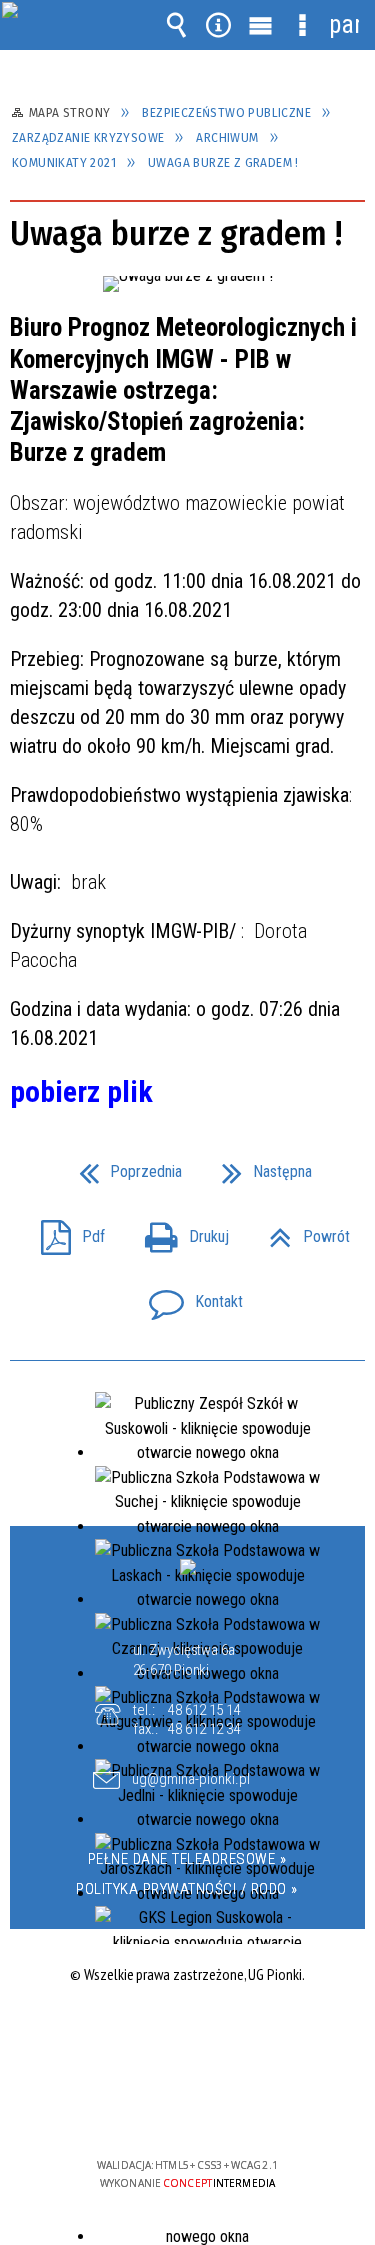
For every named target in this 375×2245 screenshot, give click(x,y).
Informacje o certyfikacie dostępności (187, 2036)
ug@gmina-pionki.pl (191, 1780)
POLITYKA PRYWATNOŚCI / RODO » (187, 1889)
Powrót (301, 1230)
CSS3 (186, 2107)
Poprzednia (122, 1165)
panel (344, 24)
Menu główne (260, 25)
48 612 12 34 (204, 1729)
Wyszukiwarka (176, 25)
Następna (259, 1165)
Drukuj (179, 1230)
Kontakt (188, 1295)
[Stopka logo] (188, 1567)
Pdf (65, 1230)
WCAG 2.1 (248, 2105)
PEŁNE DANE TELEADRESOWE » (187, 1859)
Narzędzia (218, 25)
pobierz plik (81, 1091)
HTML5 (156, 2107)
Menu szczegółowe (302, 25)
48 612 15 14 (204, 1710)
